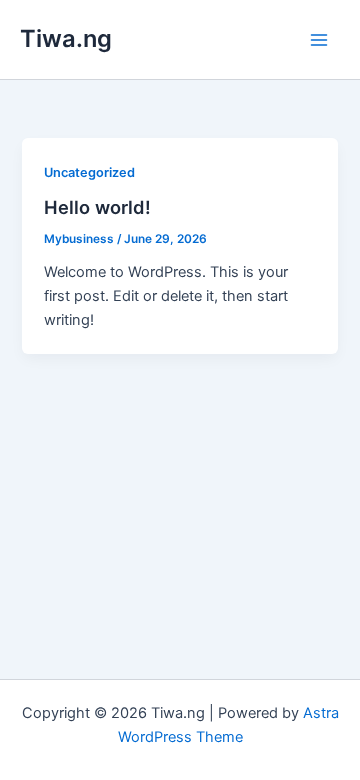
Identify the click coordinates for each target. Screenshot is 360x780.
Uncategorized (89, 172)
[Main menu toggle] (319, 40)
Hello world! (97, 207)
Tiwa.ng (66, 38)
